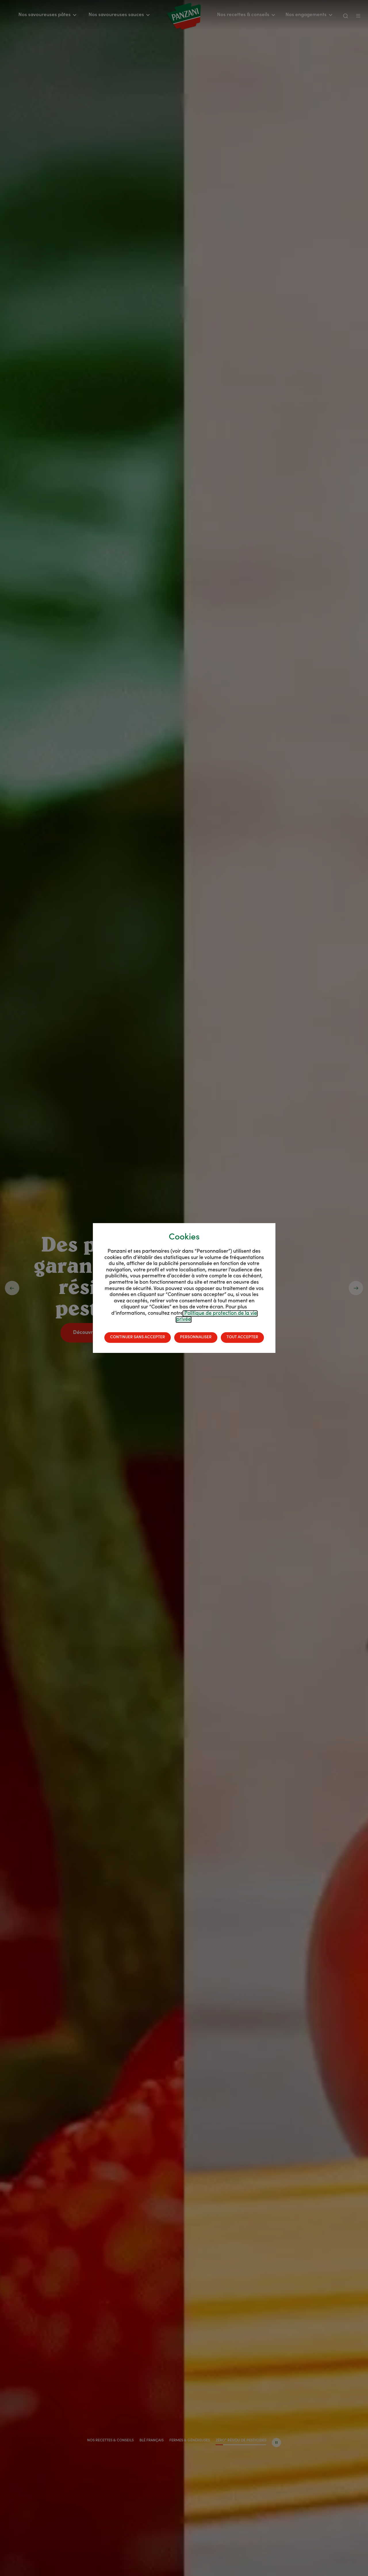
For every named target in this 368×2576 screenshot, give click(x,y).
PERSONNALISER (196, 1337)
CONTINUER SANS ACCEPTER (138, 1337)
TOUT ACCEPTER (242, 1337)
